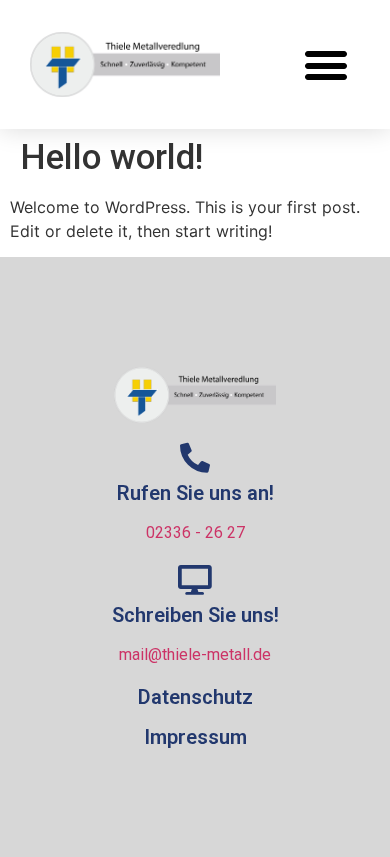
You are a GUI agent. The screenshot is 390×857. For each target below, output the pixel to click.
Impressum (195, 737)
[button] (325, 64)
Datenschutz (195, 697)
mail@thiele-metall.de (195, 654)
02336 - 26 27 (195, 532)
